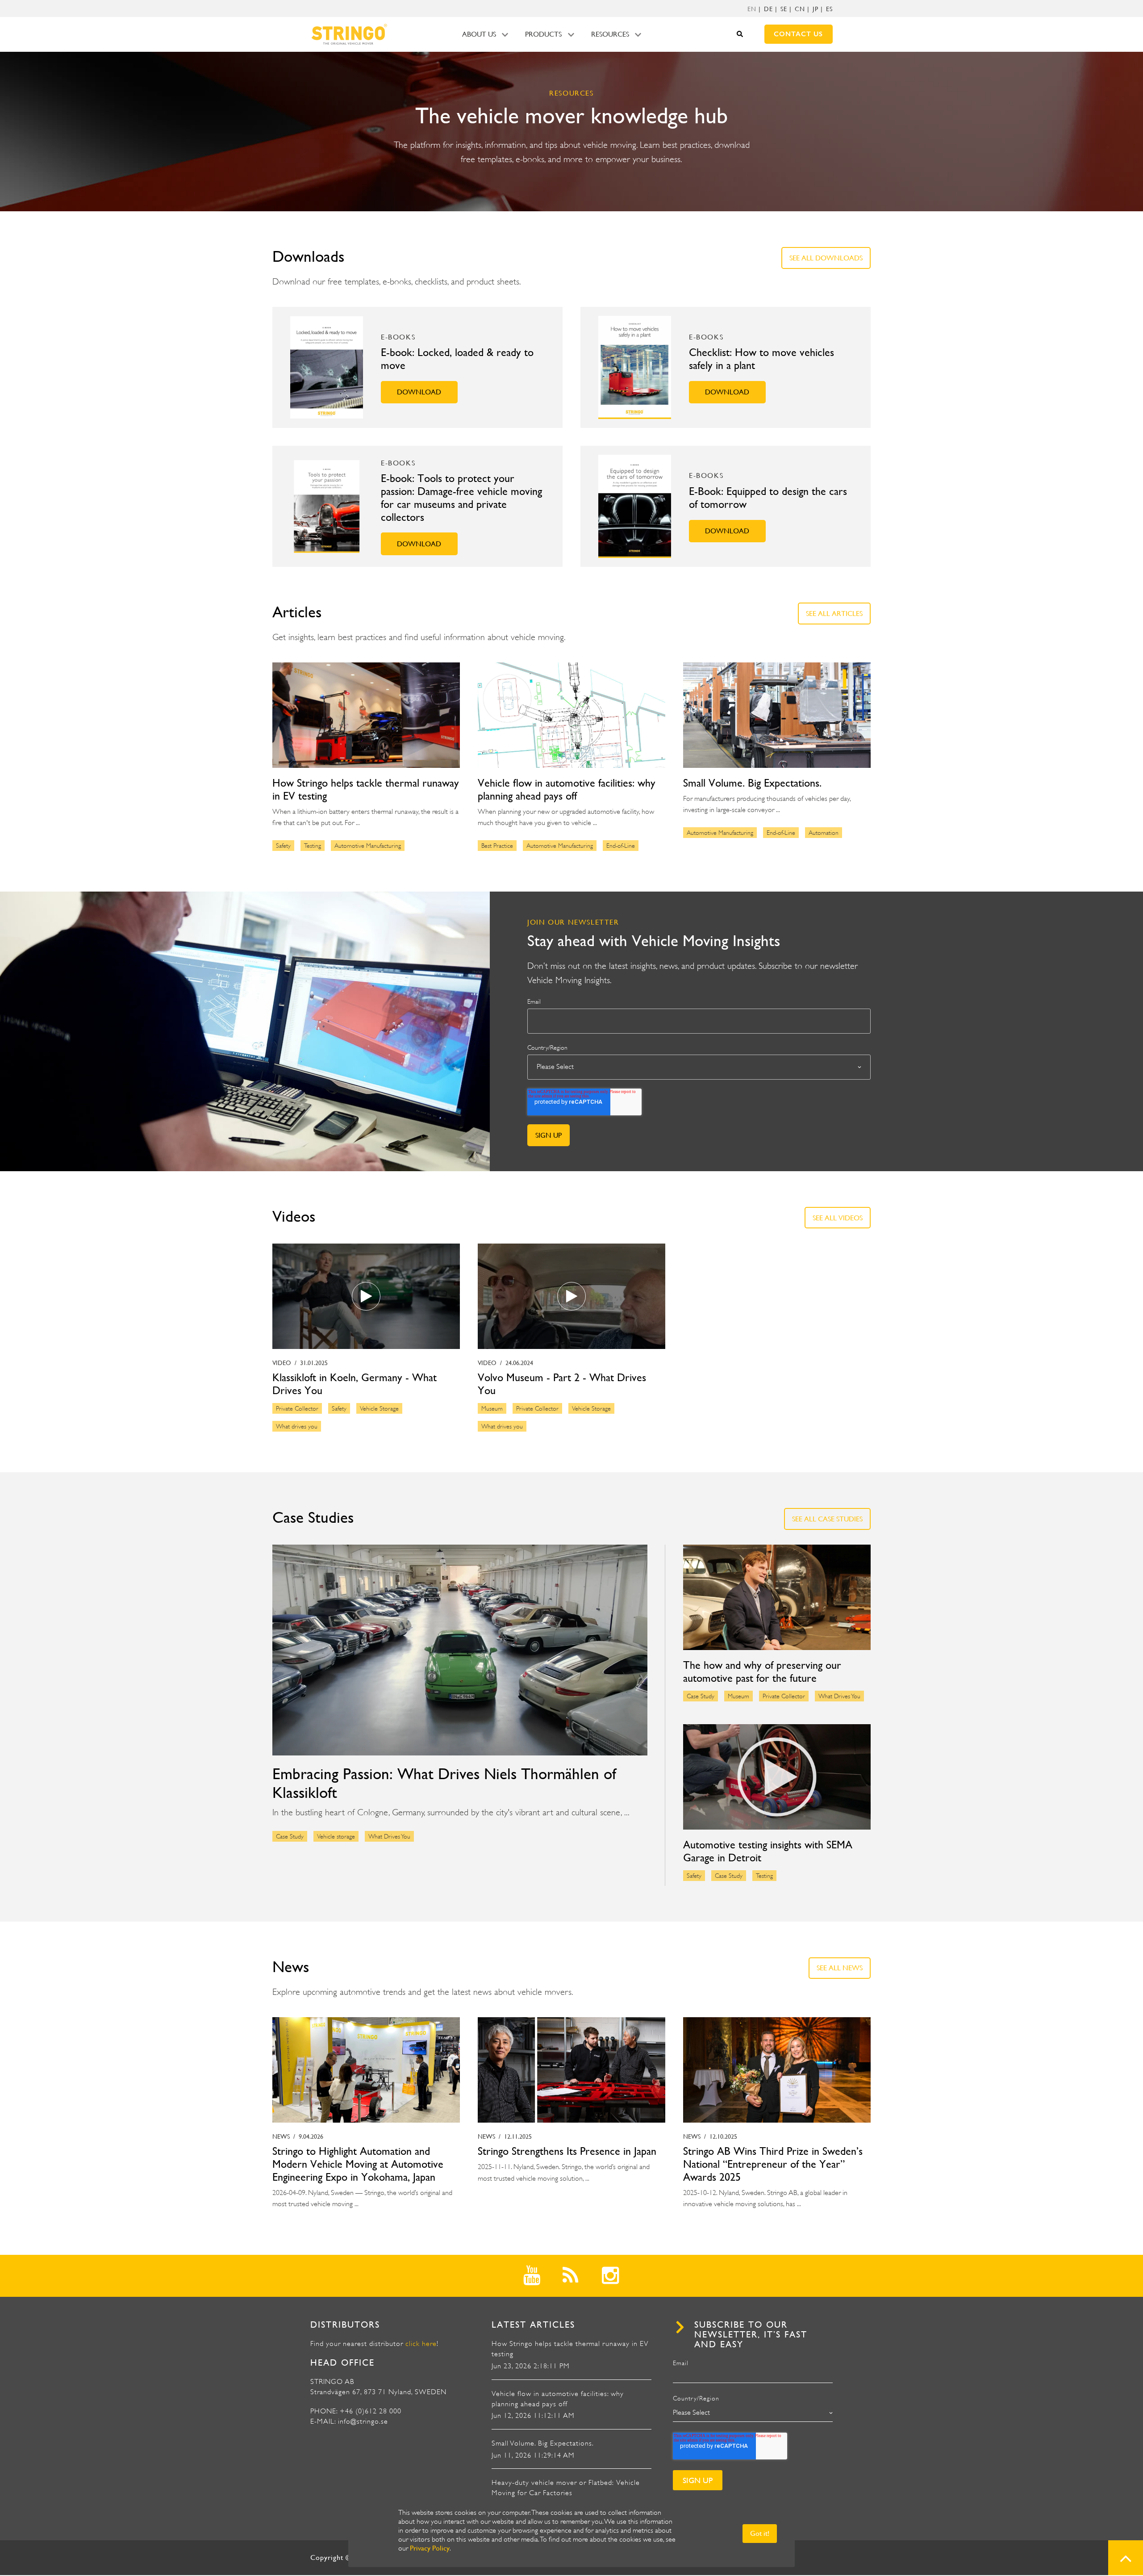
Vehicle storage (336, 1836)
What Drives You (389, 1836)
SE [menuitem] (784, 9)
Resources (610, 34)
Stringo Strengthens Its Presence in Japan (567, 2151)
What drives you (297, 1426)
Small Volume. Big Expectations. (752, 783)
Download (419, 392)
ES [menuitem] (829, 9)
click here (421, 2344)
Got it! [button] (760, 2533)
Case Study (290, 1836)
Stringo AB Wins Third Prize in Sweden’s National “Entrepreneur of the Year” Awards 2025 (773, 2164)
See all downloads (826, 258)
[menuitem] (752, 9)
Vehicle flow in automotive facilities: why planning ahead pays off (567, 790)
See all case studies (827, 1519)
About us (479, 34)
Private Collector (297, 1408)
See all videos (838, 1218)
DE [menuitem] (768, 9)
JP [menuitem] (816, 9)
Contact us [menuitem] (798, 34)
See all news (840, 1968)
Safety (283, 846)
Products (543, 34)
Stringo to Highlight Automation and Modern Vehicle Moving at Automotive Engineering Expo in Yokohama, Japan (358, 2164)
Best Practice (497, 846)
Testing (313, 846)
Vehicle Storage (379, 1408)
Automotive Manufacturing (368, 846)
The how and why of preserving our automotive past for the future (762, 1672)
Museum (492, 1408)
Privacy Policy (430, 2548)
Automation (824, 833)
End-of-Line (621, 846)
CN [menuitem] (800, 9)
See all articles (834, 614)
